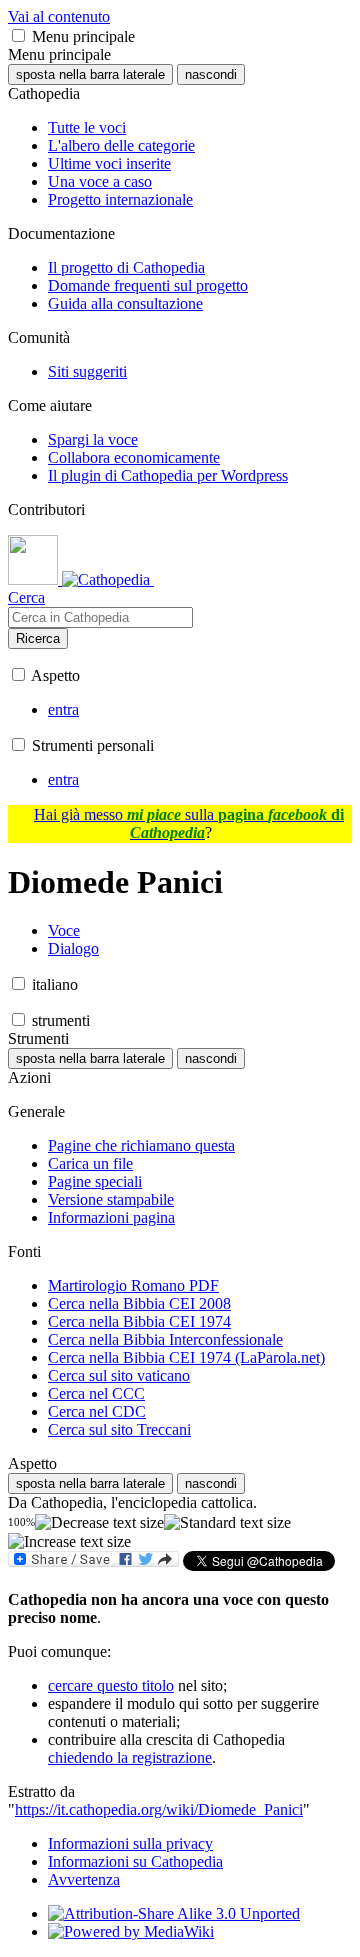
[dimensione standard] (227, 1523)
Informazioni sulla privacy (130, 1843)
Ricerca (38, 638)
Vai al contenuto (59, 16)
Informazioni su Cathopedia (135, 1861)
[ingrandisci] (69, 1542)
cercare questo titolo (111, 1685)
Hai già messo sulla (189, 823)
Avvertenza (84, 1879)
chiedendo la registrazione (130, 1757)
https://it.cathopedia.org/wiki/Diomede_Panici (159, 1809)
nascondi (211, 74)
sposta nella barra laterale (90, 74)
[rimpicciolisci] (99, 1523)
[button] (18, 35)
